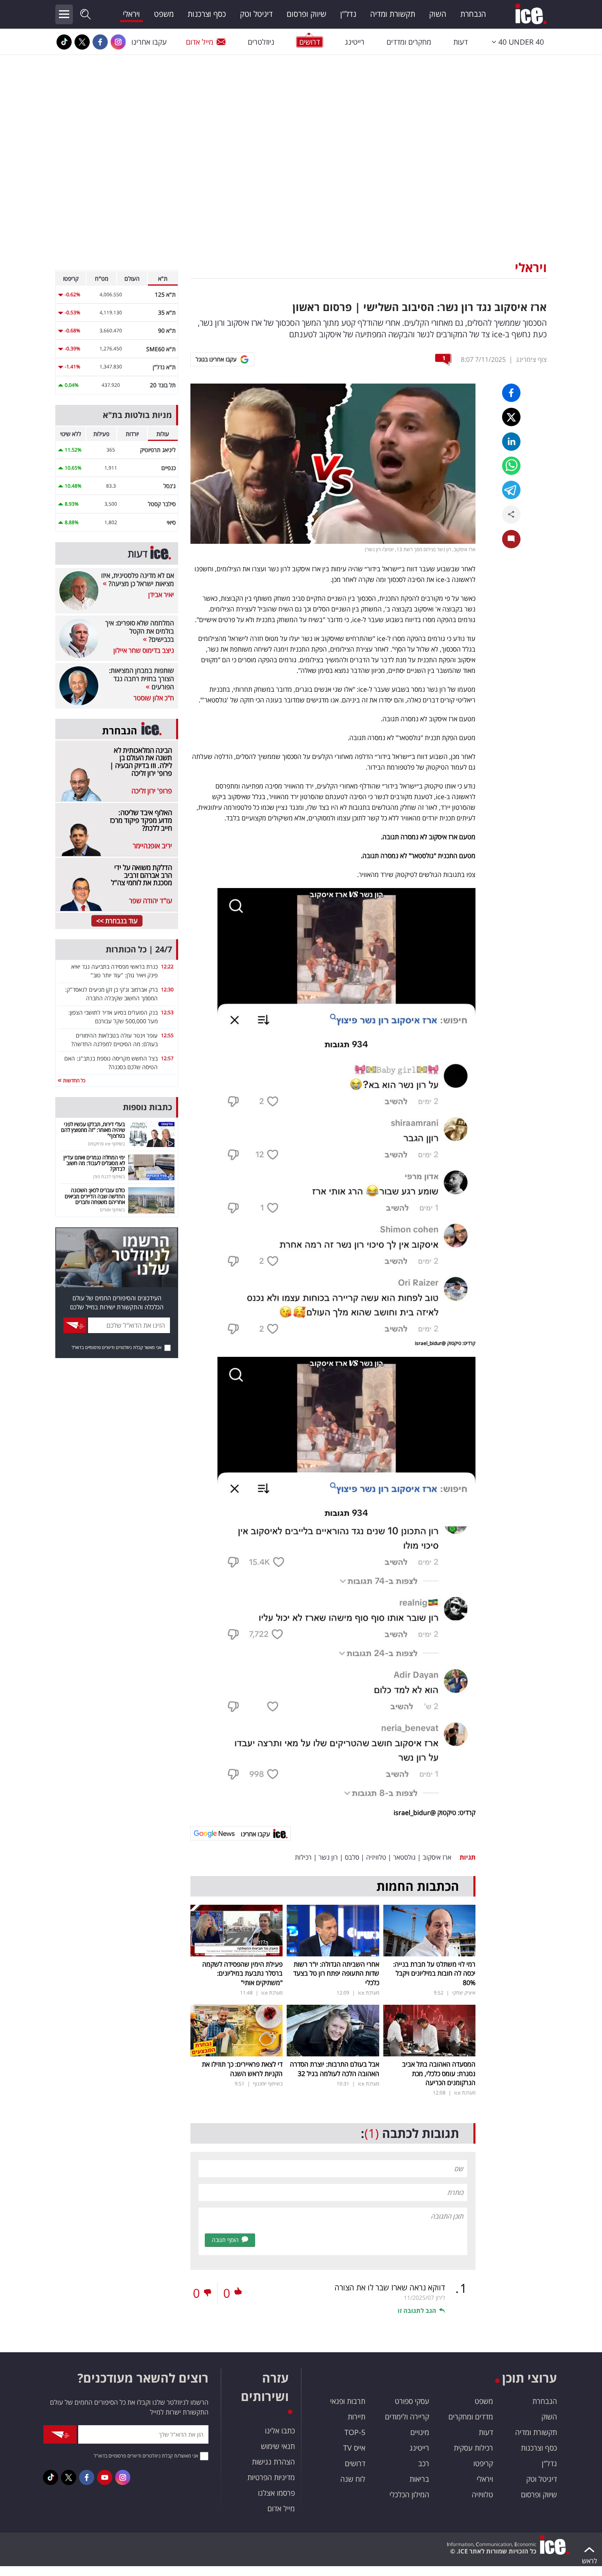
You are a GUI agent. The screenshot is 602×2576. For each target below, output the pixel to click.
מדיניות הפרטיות (271, 2477)
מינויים (420, 2432)
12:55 (167, 1035)
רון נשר (328, 1857)
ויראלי (131, 14)
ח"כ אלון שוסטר (154, 698)
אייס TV (354, 2448)
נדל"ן (348, 14)
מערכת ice (369, 1993)
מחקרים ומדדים (409, 42)
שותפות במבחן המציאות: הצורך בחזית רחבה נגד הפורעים (141, 679)
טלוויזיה (376, 1857)
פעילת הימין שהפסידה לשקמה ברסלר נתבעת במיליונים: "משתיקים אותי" (242, 1973)
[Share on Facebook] (511, 393)
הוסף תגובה (225, 2240)
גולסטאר (404, 1857)
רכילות (303, 1857)
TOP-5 (355, 2432)
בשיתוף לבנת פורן (109, 1176)
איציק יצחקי (464, 1993)
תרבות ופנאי (348, 2401)
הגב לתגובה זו (417, 2310)
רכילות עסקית (473, 2448)
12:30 (167, 989)
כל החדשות (74, 1080)
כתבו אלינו (280, 2431)
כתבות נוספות (147, 1107)
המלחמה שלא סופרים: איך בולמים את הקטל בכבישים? (140, 631)
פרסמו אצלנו (276, 2493)
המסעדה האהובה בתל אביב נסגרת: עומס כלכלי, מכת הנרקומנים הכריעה (439, 2073)
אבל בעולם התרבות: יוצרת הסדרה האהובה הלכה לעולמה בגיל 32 (335, 2069)
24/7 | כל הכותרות (139, 949)
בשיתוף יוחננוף (268, 2084)
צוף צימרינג (531, 359)
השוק (438, 14)
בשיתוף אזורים (112, 1210)
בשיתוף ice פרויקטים (106, 1144)
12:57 (167, 1058)
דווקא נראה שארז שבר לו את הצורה (390, 2288)
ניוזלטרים (261, 42)
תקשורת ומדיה (393, 14)
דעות (461, 42)
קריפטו (483, 2463)
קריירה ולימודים (407, 2417)
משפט (164, 14)
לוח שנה (353, 2479)
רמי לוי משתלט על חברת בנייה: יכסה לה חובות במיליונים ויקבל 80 (434, 1973)
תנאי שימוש (278, 2446)
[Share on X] (511, 417)
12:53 (167, 1012)
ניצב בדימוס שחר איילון (144, 650)
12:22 (167, 967)
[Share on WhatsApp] (511, 466)
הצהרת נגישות (273, 2462)
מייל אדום (200, 42)
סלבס (352, 1857)
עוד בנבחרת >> (117, 921)
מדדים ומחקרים (471, 2417)
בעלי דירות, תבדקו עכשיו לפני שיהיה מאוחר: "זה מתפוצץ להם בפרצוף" (93, 1130)
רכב (424, 2463)
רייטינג (355, 42)
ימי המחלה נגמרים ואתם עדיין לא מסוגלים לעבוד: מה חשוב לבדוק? (94, 1163)
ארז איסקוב (437, 1857)
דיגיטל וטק (256, 14)
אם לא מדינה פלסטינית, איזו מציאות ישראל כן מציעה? (138, 579)
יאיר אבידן (161, 595)
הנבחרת (473, 14)
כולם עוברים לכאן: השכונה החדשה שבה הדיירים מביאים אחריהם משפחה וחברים (95, 1196)
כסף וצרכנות (207, 14)
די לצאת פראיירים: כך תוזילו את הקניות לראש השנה (242, 2069)
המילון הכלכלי (409, 2494)
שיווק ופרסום (307, 14)
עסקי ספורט (412, 2401)
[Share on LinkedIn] (511, 442)
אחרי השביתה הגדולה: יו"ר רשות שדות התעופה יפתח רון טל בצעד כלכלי (336, 1973)
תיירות (356, 2417)
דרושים (355, 2463)
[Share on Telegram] (511, 490)
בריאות (419, 2479)
